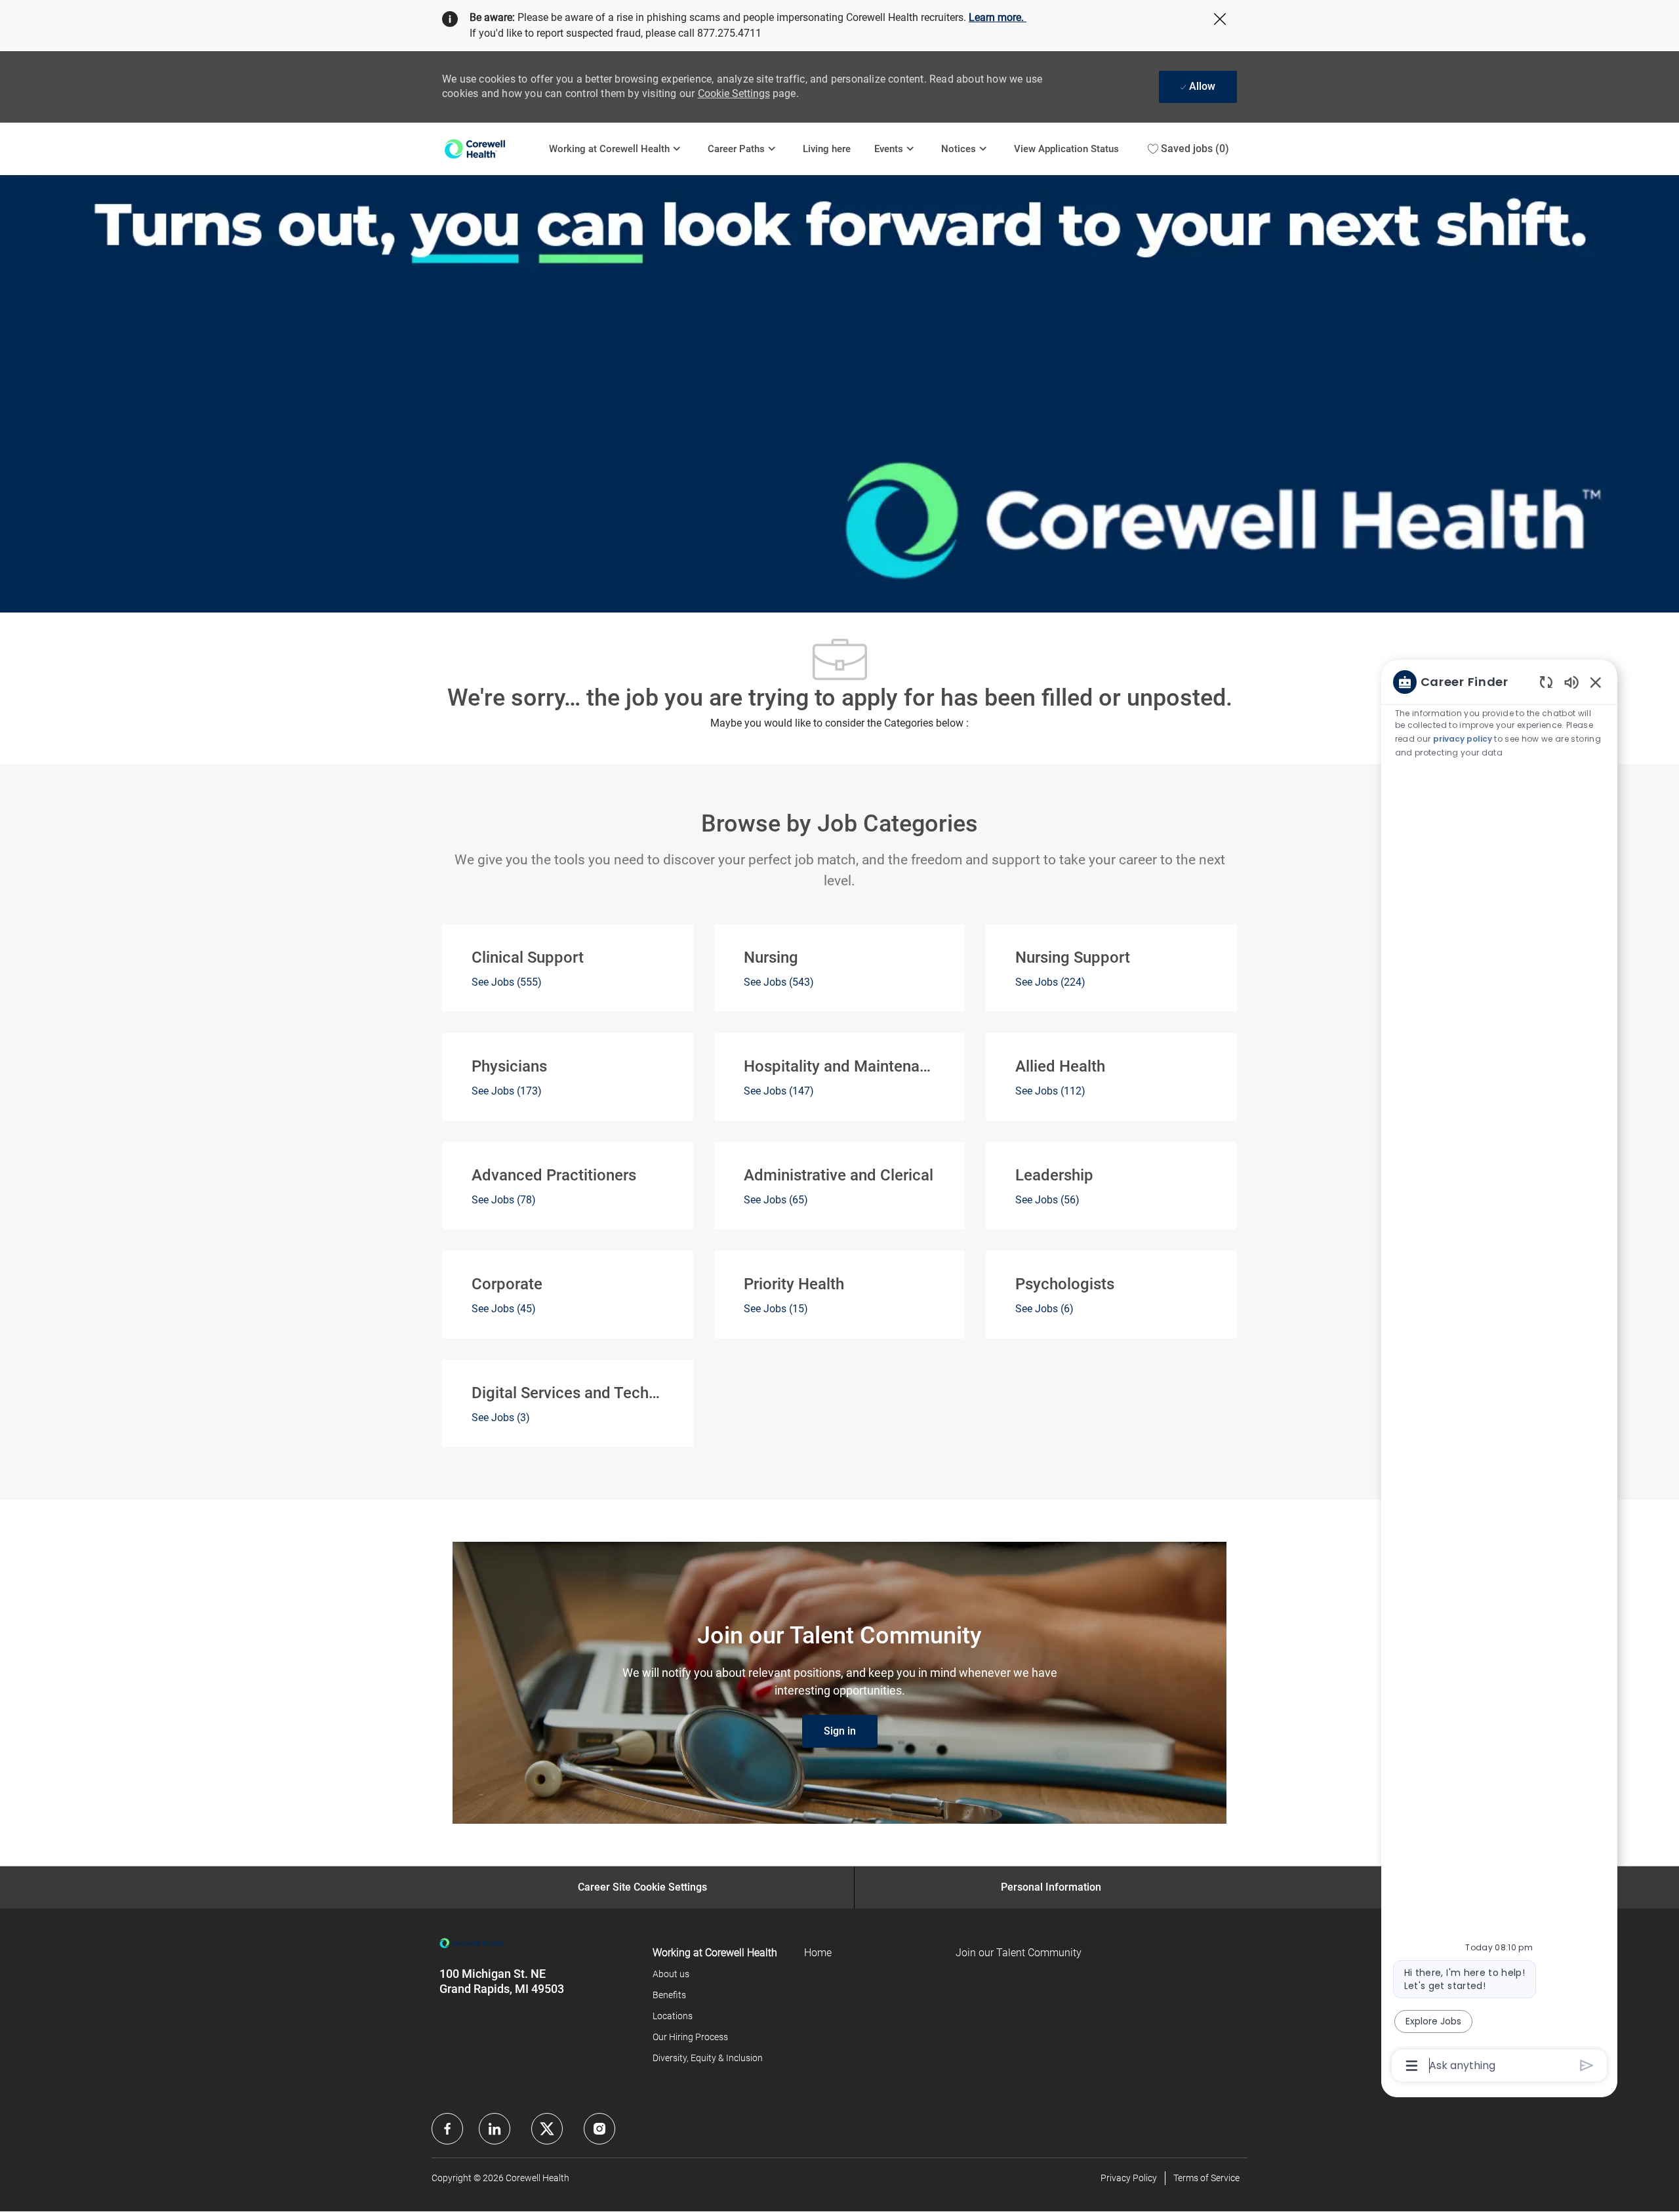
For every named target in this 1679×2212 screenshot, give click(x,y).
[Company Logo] (490, 149)
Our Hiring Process (690, 2037)
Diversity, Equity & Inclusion (708, 2058)
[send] (1587, 2065)
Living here (827, 149)
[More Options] (1412, 2066)
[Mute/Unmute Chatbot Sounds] (1571, 682)
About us (671, 1974)
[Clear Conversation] (1546, 682)
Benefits (669, 1995)
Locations (673, 2016)
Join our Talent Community (1019, 1953)
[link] (840, 1731)
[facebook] (447, 2129)
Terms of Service (1206, 2178)
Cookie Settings (734, 93)
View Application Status (1066, 149)
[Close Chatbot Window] (1596, 682)
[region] (1499, 1373)
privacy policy (1463, 739)
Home (818, 1953)
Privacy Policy (1129, 2178)
